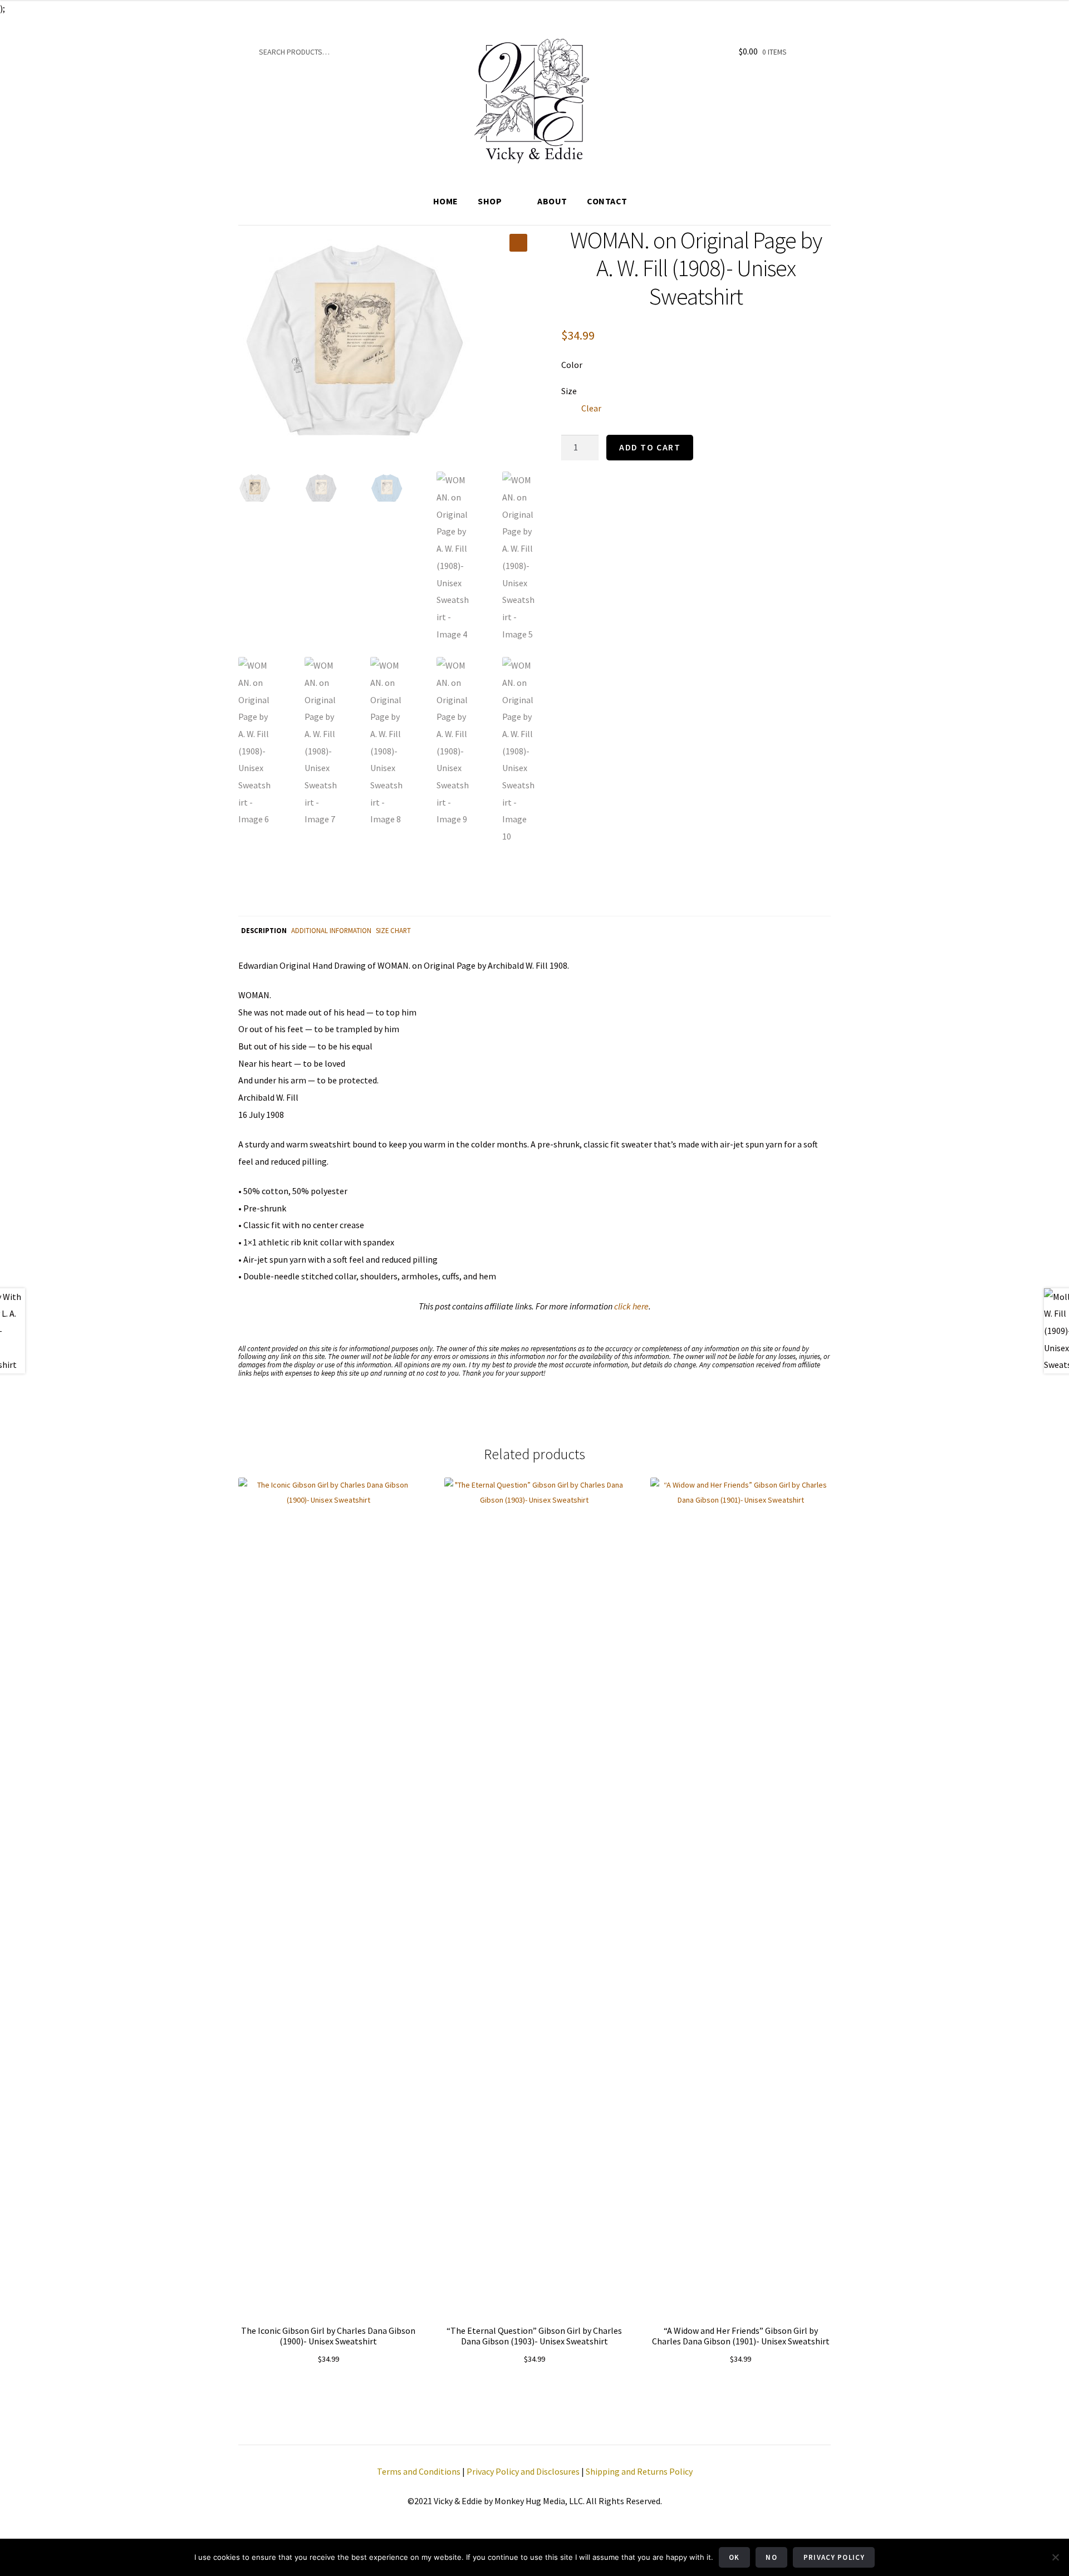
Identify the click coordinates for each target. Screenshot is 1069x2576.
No (771, 2557)
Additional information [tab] (331, 930)
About (552, 201)
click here (631, 1306)
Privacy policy (834, 2557)
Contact (607, 201)
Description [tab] (264, 930)
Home (446, 201)
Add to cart (650, 447)
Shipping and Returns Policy (639, 2471)
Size (569, 391)
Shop (490, 201)
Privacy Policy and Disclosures (523, 2471)
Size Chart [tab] (393, 930)
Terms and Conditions (419, 2471)
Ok (734, 2557)
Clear (591, 408)
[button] (518, 243)
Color (572, 365)
